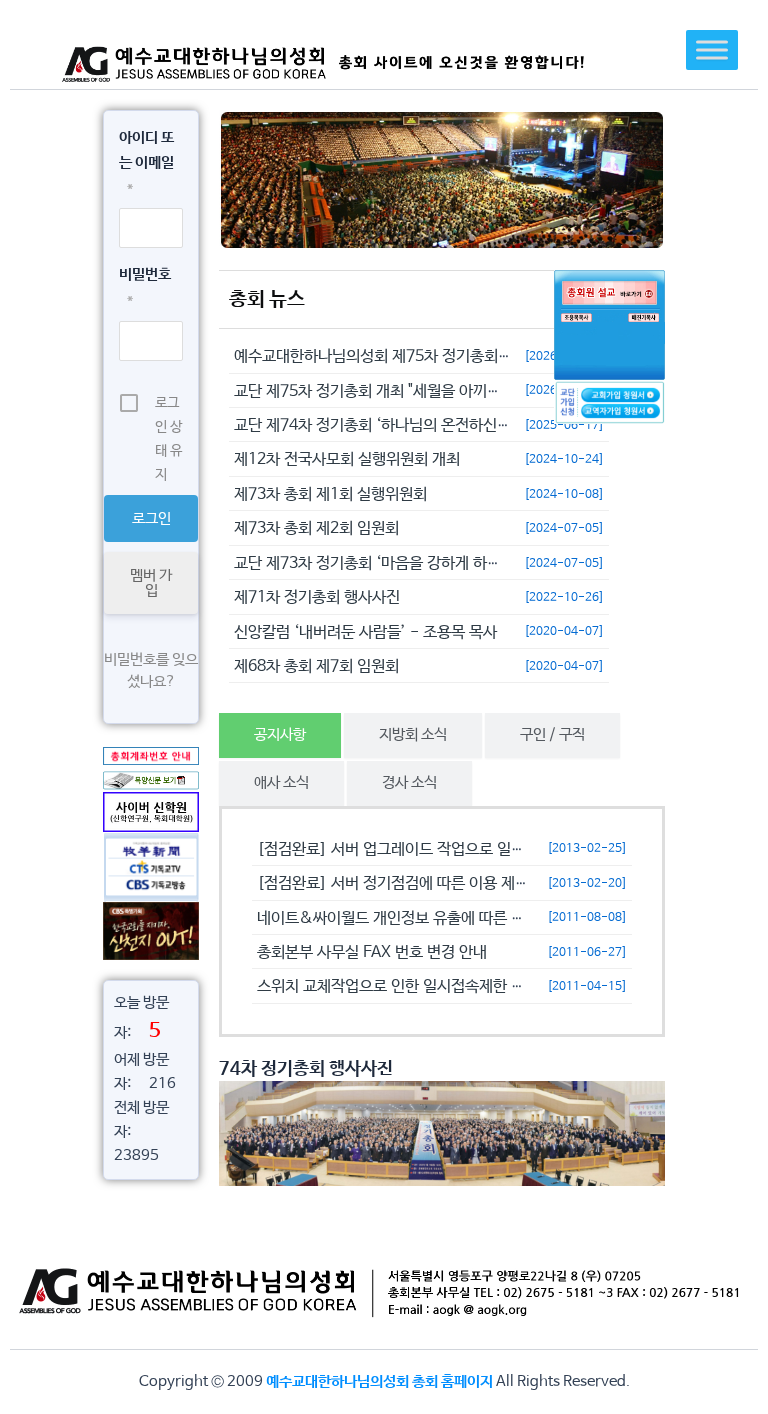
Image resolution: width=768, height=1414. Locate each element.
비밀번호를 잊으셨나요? (151, 670)
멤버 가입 (151, 583)
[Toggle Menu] (712, 49)
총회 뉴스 (267, 299)
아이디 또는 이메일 (146, 162)
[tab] (280, 735)
